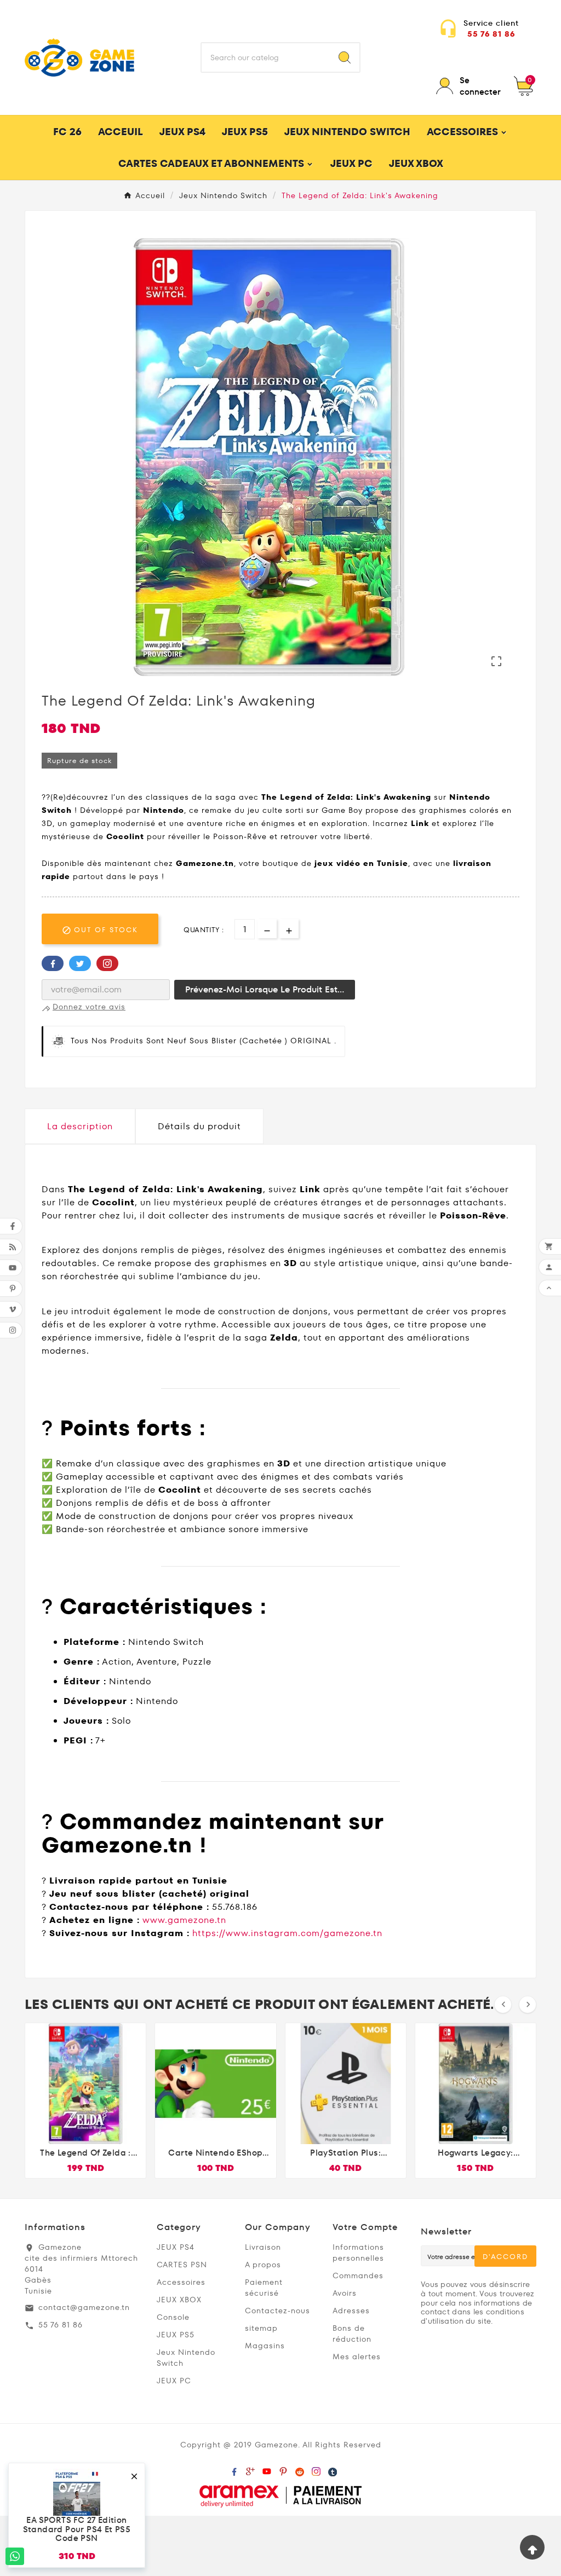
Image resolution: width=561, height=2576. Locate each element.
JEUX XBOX (179, 2300)
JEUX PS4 (176, 2247)
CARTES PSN (182, 2265)
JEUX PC (174, 2381)
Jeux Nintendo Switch (186, 2358)
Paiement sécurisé (264, 2288)
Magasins (265, 2346)
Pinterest (107, 963)
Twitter (80, 963)
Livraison (263, 2247)
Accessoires (181, 2282)
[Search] (345, 57)
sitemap (261, 2328)
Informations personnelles (358, 2252)
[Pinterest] (283, 2469)
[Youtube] (267, 2469)
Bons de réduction (352, 2334)
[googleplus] (250, 2469)
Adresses (351, 2311)
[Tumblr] (333, 2469)
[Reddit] (300, 2469)
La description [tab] (80, 1126)
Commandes (358, 2275)
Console (173, 2317)
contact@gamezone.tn (84, 2307)
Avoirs (345, 2293)
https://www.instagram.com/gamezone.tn (287, 1933)
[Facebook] (234, 2469)
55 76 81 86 (491, 34)
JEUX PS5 (176, 2335)
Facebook (53, 963)
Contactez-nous (277, 2311)
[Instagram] (316, 2469)
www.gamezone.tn (184, 1920)
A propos (263, 2265)
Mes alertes (357, 2356)
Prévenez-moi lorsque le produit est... (265, 989)
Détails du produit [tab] (199, 1126)
